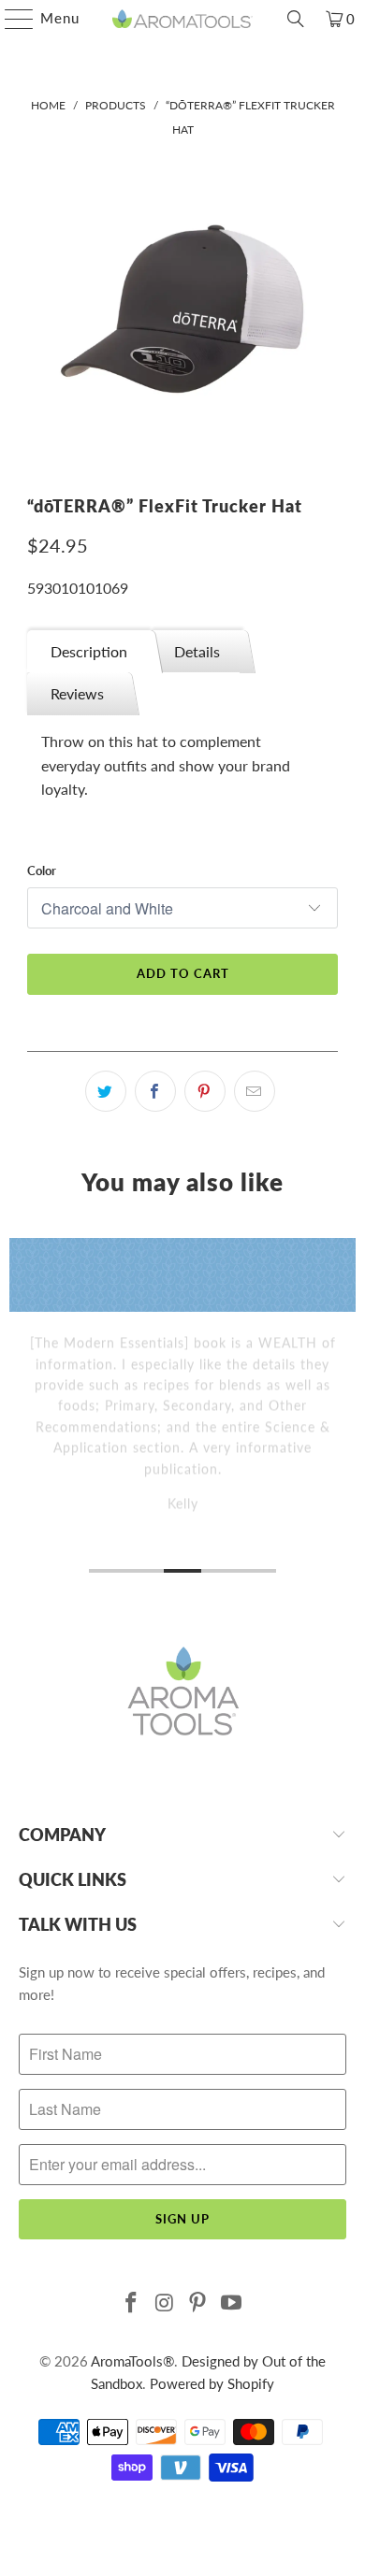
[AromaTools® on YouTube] (232, 2303)
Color (42, 871)
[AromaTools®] (183, 19)
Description (89, 651)
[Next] (349, 1408)
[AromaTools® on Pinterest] (198, 2303)
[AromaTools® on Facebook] (132, 2303)
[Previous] (17, 1408)
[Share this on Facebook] (155, 1091)
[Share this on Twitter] (106, 1091)
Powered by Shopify (212, 2383)
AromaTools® (132, 2361)
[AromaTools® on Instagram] (165, 2303)
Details (197, 651)
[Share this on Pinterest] (205, 1091)
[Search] (296, 19)
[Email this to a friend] (255, 1091)
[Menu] (10, 19)
